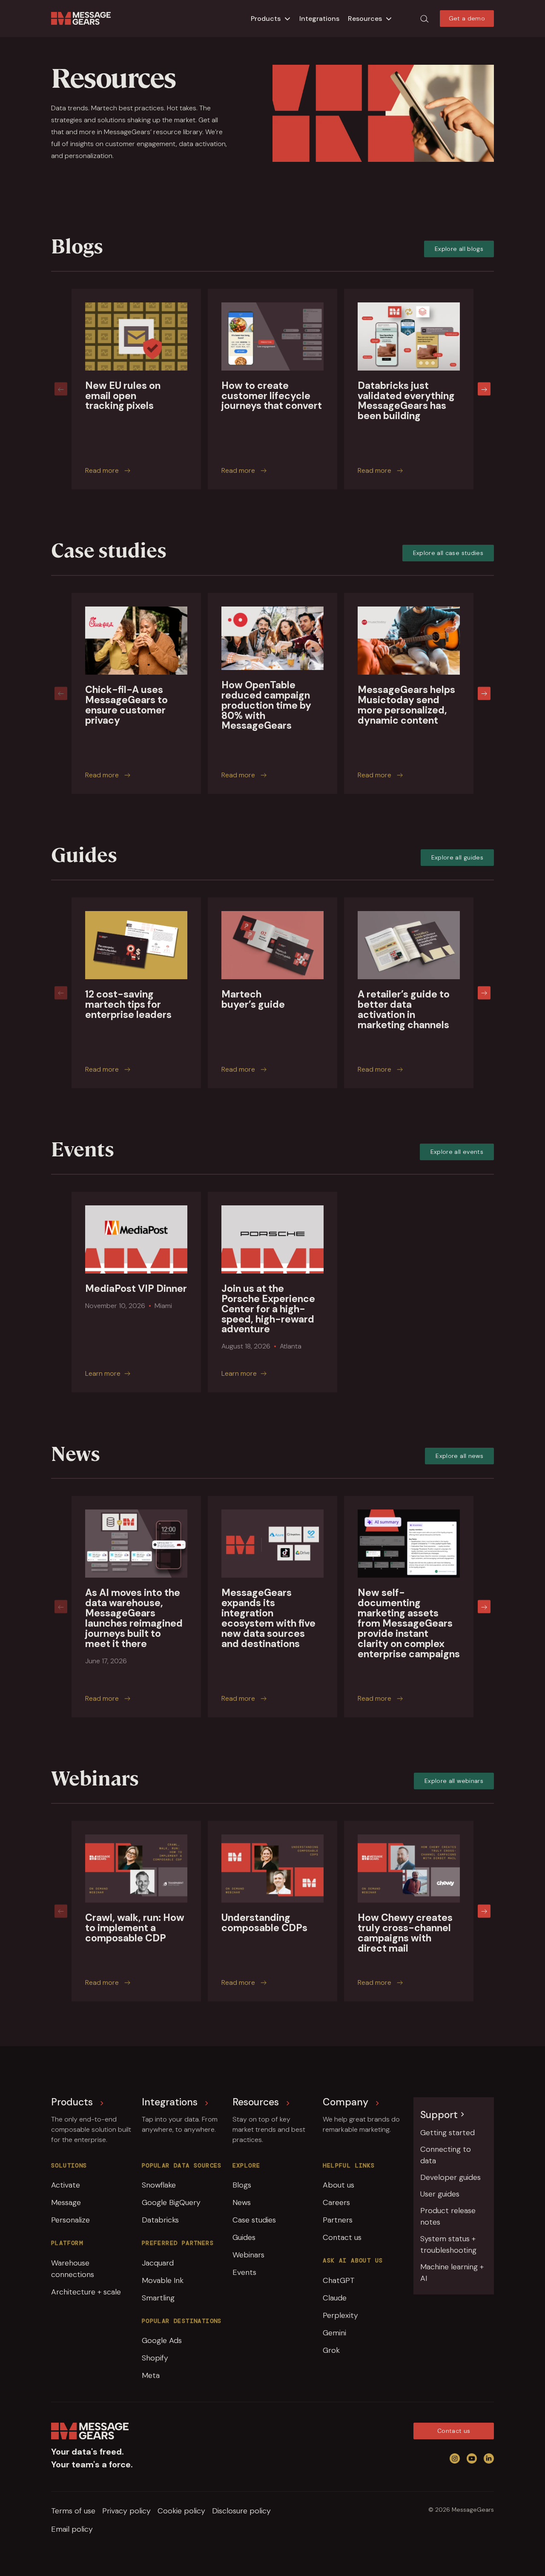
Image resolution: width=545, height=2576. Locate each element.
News (242, 2202)
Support (439, 2115)
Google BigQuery (171, 2202)
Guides (244, 2237)
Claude (335, 2298)
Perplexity (340, 2315)
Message (66, 2202)
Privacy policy (126, 2511)
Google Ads (162, 2340)
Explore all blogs (459, 249)
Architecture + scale (86, 2292)
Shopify (155, 2358)
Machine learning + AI (452, 2273)
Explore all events (457, 1152)
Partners (338, 2220)
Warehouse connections (73, 2269)
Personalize (70, 2220)
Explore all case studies (448, 553)
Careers (336, 2202)
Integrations (319, 19)
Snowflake (159, 2185)
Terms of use (73, 2511)
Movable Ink (163, 2280)
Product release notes (448, 2216)
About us (338, 2185)
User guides (440, 2194)
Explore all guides (457, 857)
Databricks (160, 2220)
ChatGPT (339, 2280)
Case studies (254, 2220)
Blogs (242, 2185)
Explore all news (459, 1456)
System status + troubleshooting (448, 2244)
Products (266, 19)
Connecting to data (446, 2155)
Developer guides (450, 2177)
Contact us (342, 2237)
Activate (66, 2185)
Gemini (334, 2333)
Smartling (158, 2298)
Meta (151, 2375)
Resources (365, 19)
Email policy (72, 2529)
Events (244, 2272)
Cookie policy (181, 2511)
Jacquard (158, 2263)
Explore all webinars (454, 1781)
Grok (331, 2350)
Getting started (447, 2133)
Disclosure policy (241, 2511)
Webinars (248, 2255)
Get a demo (467, 18)
